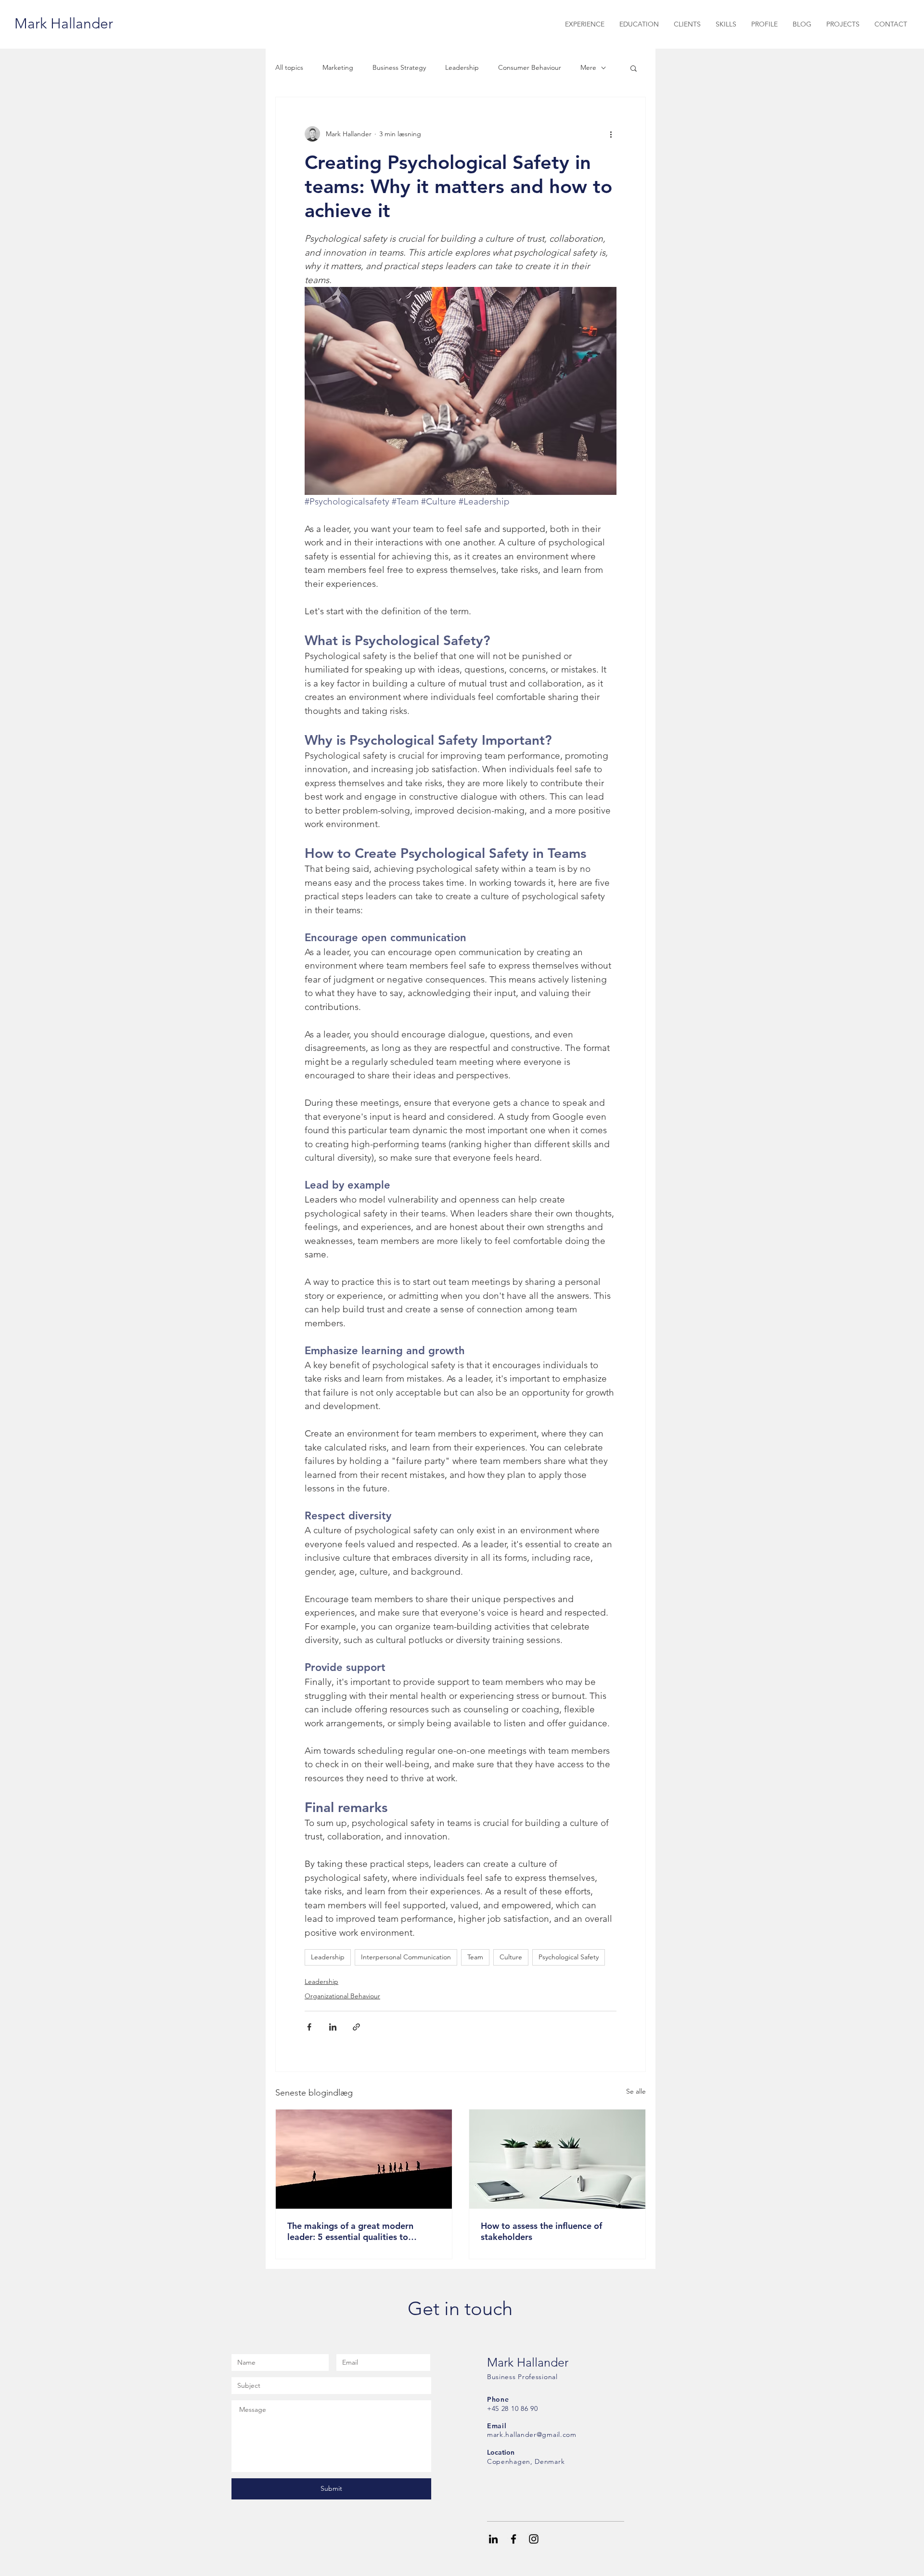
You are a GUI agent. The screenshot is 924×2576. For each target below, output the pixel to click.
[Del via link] (356, 2027)
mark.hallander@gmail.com (532, 2434)
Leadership (462, 67)
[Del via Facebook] (309, 2027)
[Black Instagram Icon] (534, 2539)
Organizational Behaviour (342, 1996)
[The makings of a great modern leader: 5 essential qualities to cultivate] (364, 2159)
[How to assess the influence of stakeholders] (557, 2159)
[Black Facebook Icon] (513, 2539)
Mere (588, 67)
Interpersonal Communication (406, 1957)
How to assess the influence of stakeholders (541, 2231)
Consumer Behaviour (530, 67)
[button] (634, 68)
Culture (511, 1957)
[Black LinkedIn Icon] (493, 2539)
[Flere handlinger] (611, 134)
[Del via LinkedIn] (333, 2027)
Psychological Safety (569, 1957)
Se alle (636, 2091)
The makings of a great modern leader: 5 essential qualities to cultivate (350, 2231)
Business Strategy (399, 67)
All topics (289, 67)
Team (475, 1957)
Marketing (338, 67)
